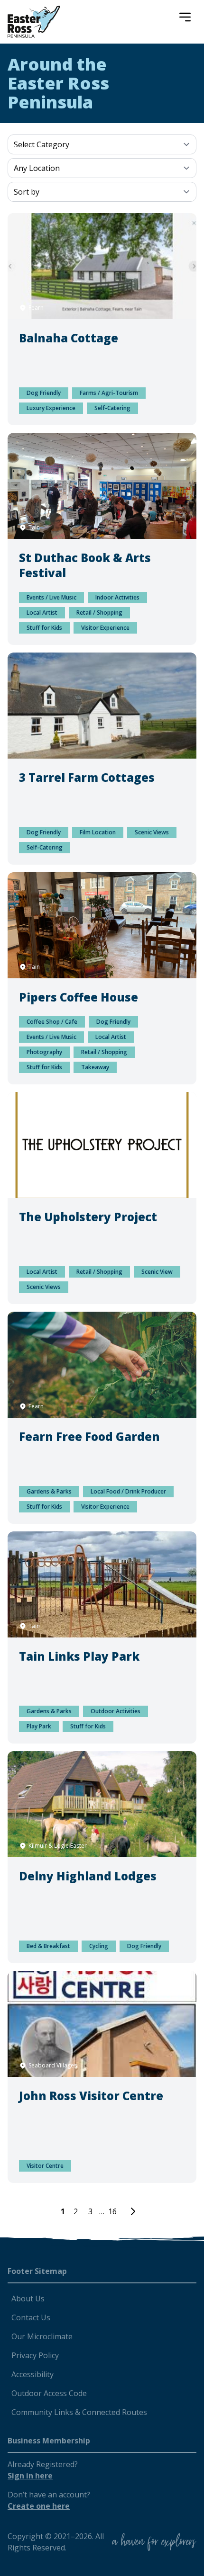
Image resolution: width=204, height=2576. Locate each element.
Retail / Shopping (99, 613)
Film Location (98, 832)
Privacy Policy (35, 2355)
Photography (44, 1052)
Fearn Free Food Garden (89, 1436)
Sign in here (30, 2476)
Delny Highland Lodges (88, 1876)
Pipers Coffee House (79, 997)
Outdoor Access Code (49, 2393)
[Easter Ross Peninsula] (34, 22)
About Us (28, 2299)
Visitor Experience (105, 628)
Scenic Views (152, 832)
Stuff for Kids (44, 628)
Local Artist (42, 613)
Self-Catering (112, 408)
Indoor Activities (117, 597)
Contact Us (31, 2317)
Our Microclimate (42, 2336)
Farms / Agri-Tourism (109, 393)
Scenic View (157, 1272)
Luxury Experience (51, 408)
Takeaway (95, 1067)
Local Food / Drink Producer (128, 1491)
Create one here (39, 2506)
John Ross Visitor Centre (91, 2096)
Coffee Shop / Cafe (52, 1022)
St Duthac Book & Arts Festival (85, 565)
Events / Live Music (51, 597)
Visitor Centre (45, 2166)
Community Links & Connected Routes (79, 2412)
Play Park (39, 1726)
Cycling (99, 1946)
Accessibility (32, 2374)
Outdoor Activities (116, 1711)
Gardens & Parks (49, 1491)
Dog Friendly (44, 393)
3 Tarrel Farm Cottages (87, 777)
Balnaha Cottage (69, 338)
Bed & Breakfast (48, 1946)
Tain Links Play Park (79, 1656)
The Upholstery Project (88, 1217)
